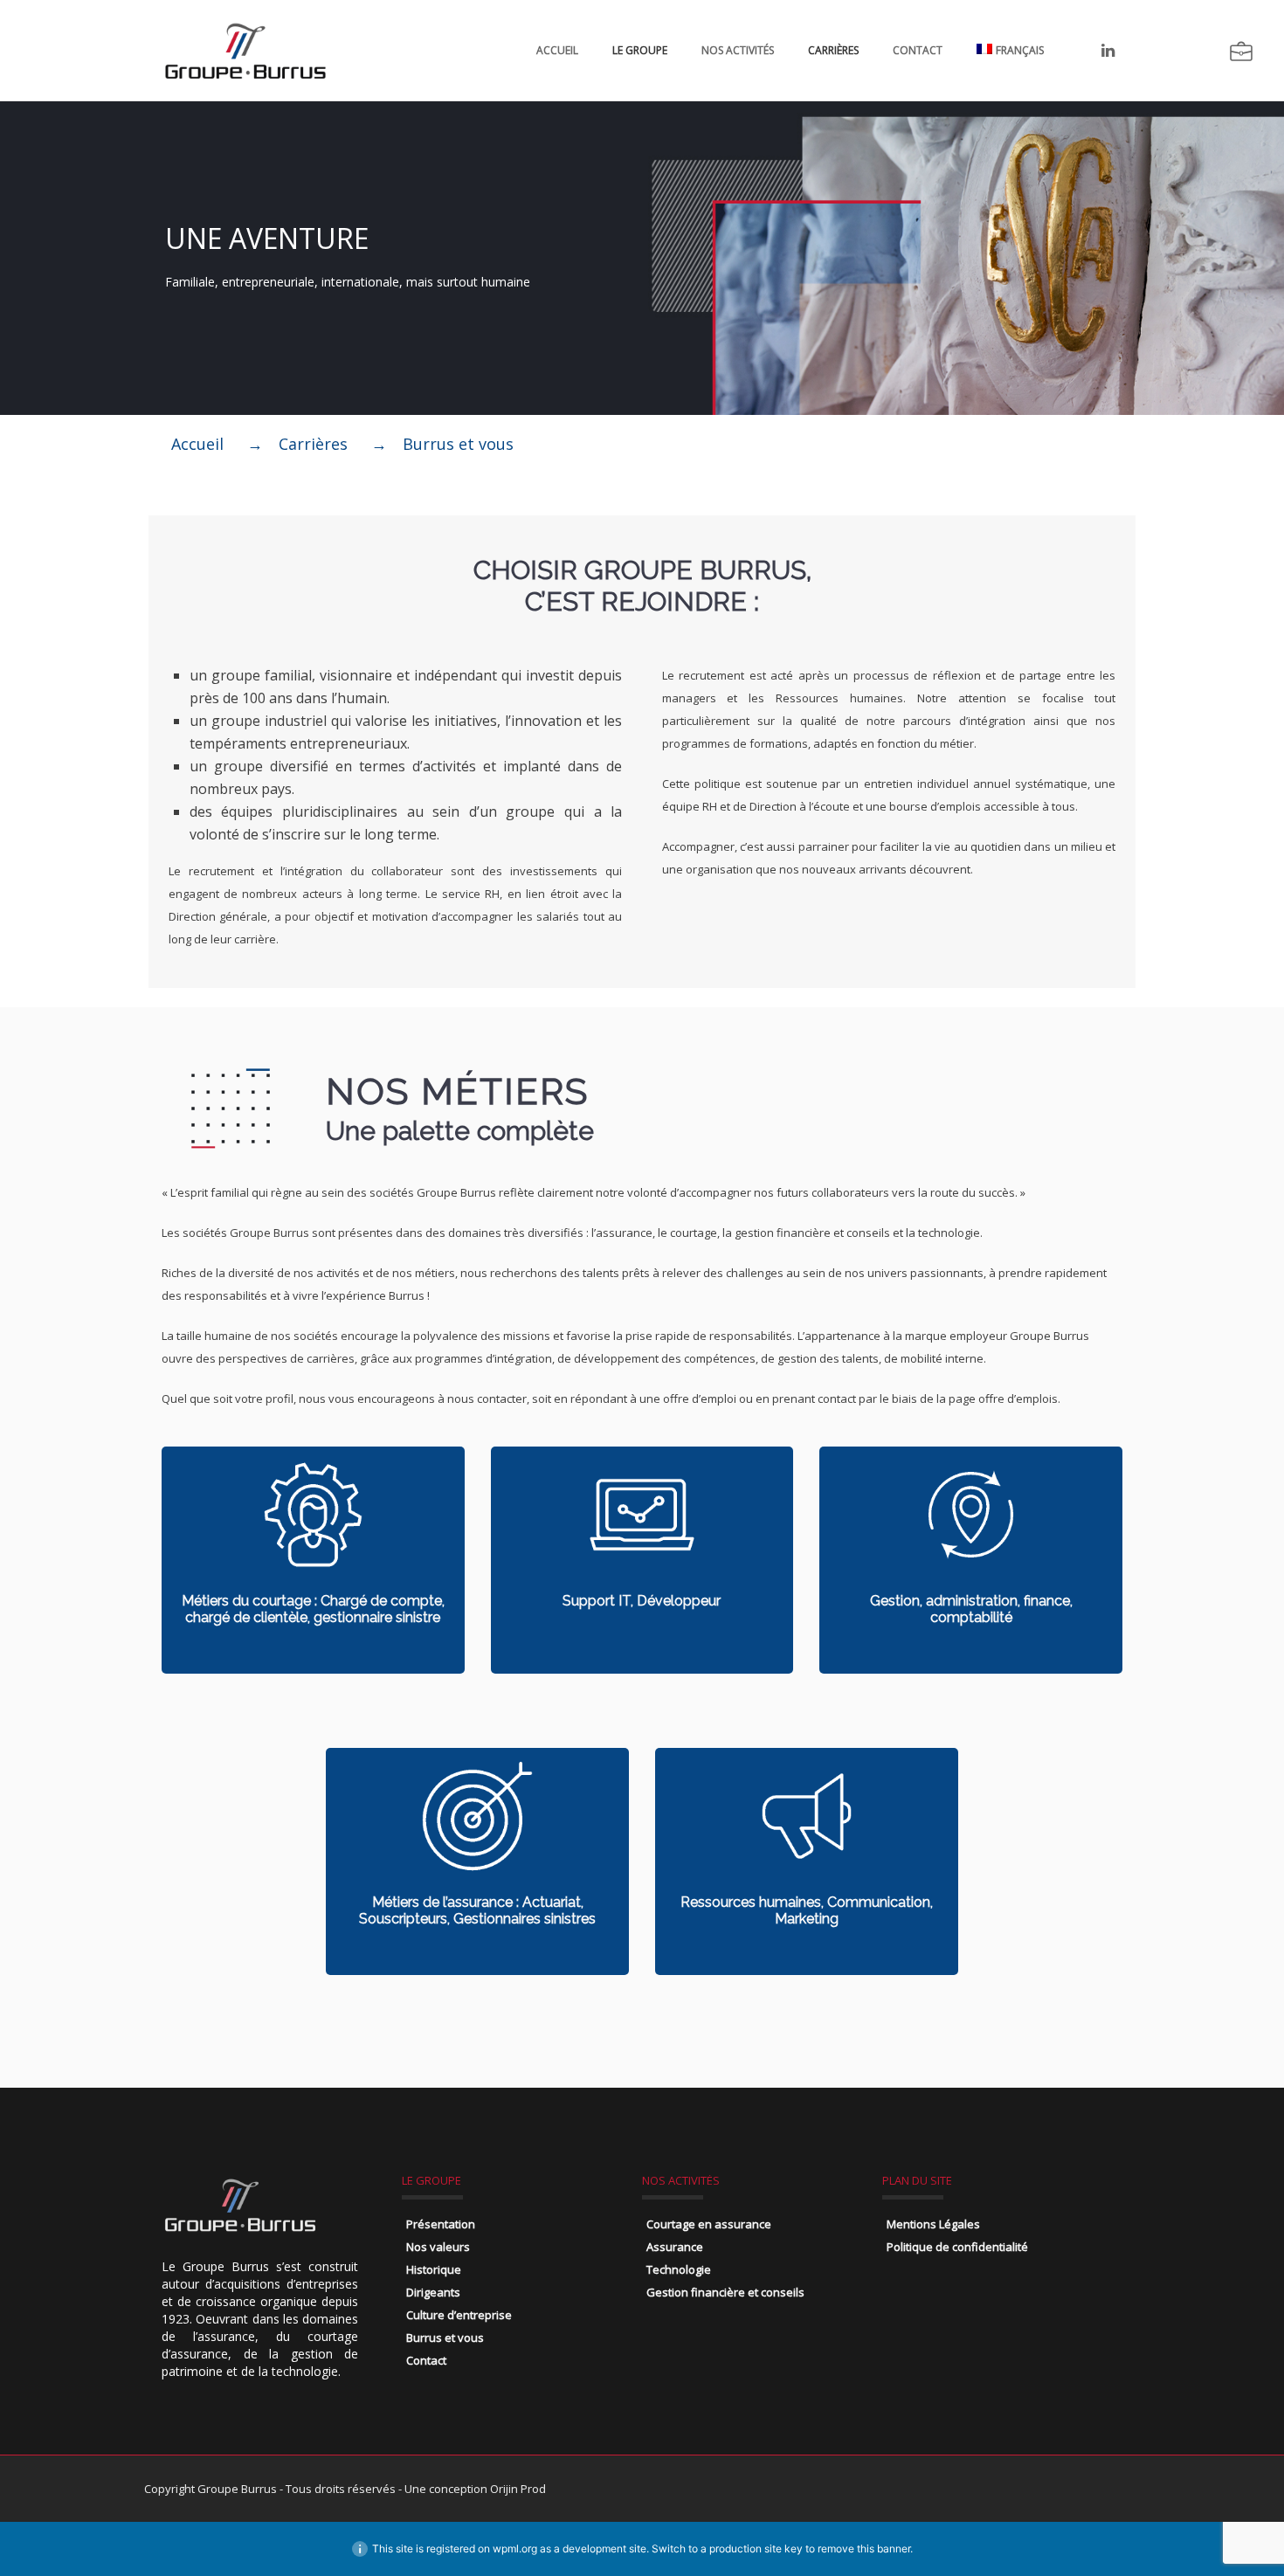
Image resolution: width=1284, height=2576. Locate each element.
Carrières (833, 50)
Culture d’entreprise (459, 2315)
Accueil (557, 50)
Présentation (441, 2224)
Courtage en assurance (709, 2224)
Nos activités (738, 50)
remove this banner (864, 2548)
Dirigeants (433, 2292)
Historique (434, 2269)
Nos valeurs (438, 2247)
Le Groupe (640, 50)
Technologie (679, 2269)
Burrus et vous (445, 2338)
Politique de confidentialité (957, 2247)
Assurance (675, 2247)
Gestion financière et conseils (725, 2292)
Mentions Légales (933, 2224)
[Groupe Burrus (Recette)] (245, 50)
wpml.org (515, 2548)
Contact (918, 50)
